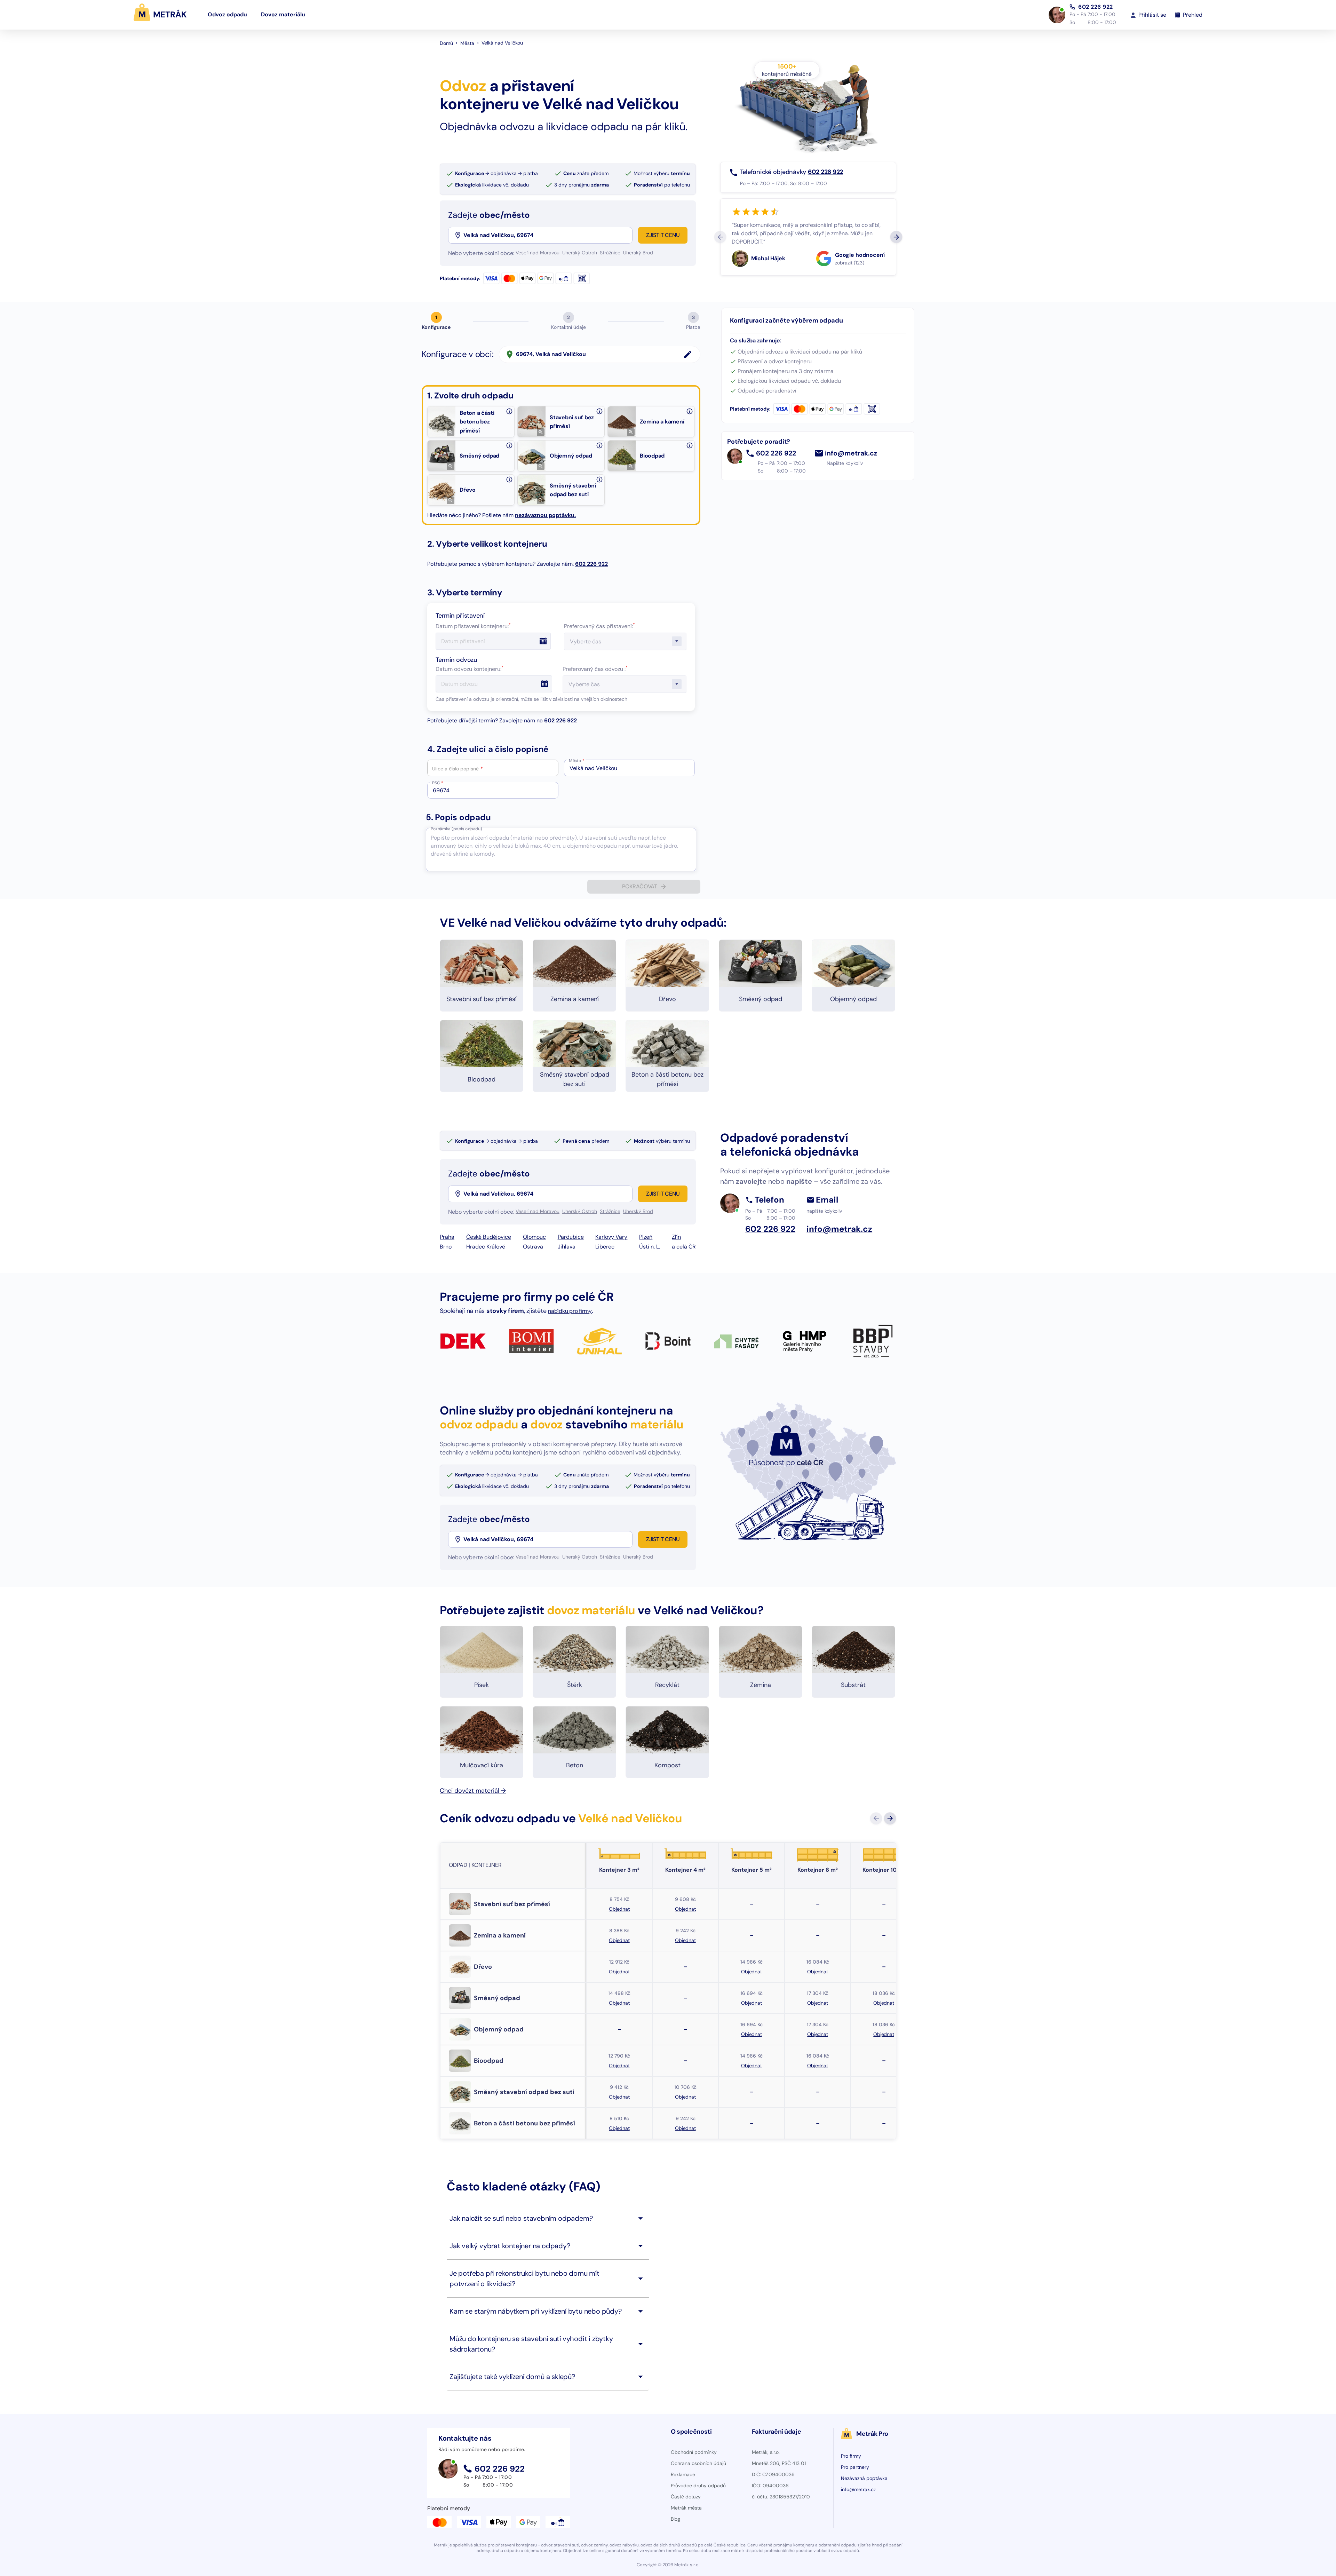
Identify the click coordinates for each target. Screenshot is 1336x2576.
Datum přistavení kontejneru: (473, 626)
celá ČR (686, 1247)
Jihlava (567, 1247)
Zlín (676, 1237)
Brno (446, 1247)
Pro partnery (855, 2467)
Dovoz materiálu (283, 14)
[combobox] (547, 235)
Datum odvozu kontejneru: (470, 669)
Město (577, 761)
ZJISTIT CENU (663, 235)
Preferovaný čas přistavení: (599, 626)
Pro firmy (851, 2456)
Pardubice (571, 1237)
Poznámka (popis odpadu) (456, 829)
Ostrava (533, 1247)
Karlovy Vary (611, 1237)
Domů (446, 43)
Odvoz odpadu (227, 14)
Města (467, 43)
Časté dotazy (686, 2497)
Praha (447, 1237)
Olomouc (534, 1237)
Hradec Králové (486, 1247)
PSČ (438, 783)
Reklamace (683, 2474)
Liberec (605, 1247)
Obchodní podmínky (694, 2452)
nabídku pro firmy (570, 1311)
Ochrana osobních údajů (698, 2463)
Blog (675, 2519)
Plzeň (646, 1237)
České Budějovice (489, 1237)
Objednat (619, 1909)
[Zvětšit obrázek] (451, 432)
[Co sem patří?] (509, 411)
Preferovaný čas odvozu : (595, 669)
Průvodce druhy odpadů (698, 2486)
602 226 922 (1096, 7)
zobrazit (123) (850, 263)
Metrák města (686, 2508)
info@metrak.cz (851, 453)
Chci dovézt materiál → (473, 1791)
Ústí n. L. (650, 1247)
